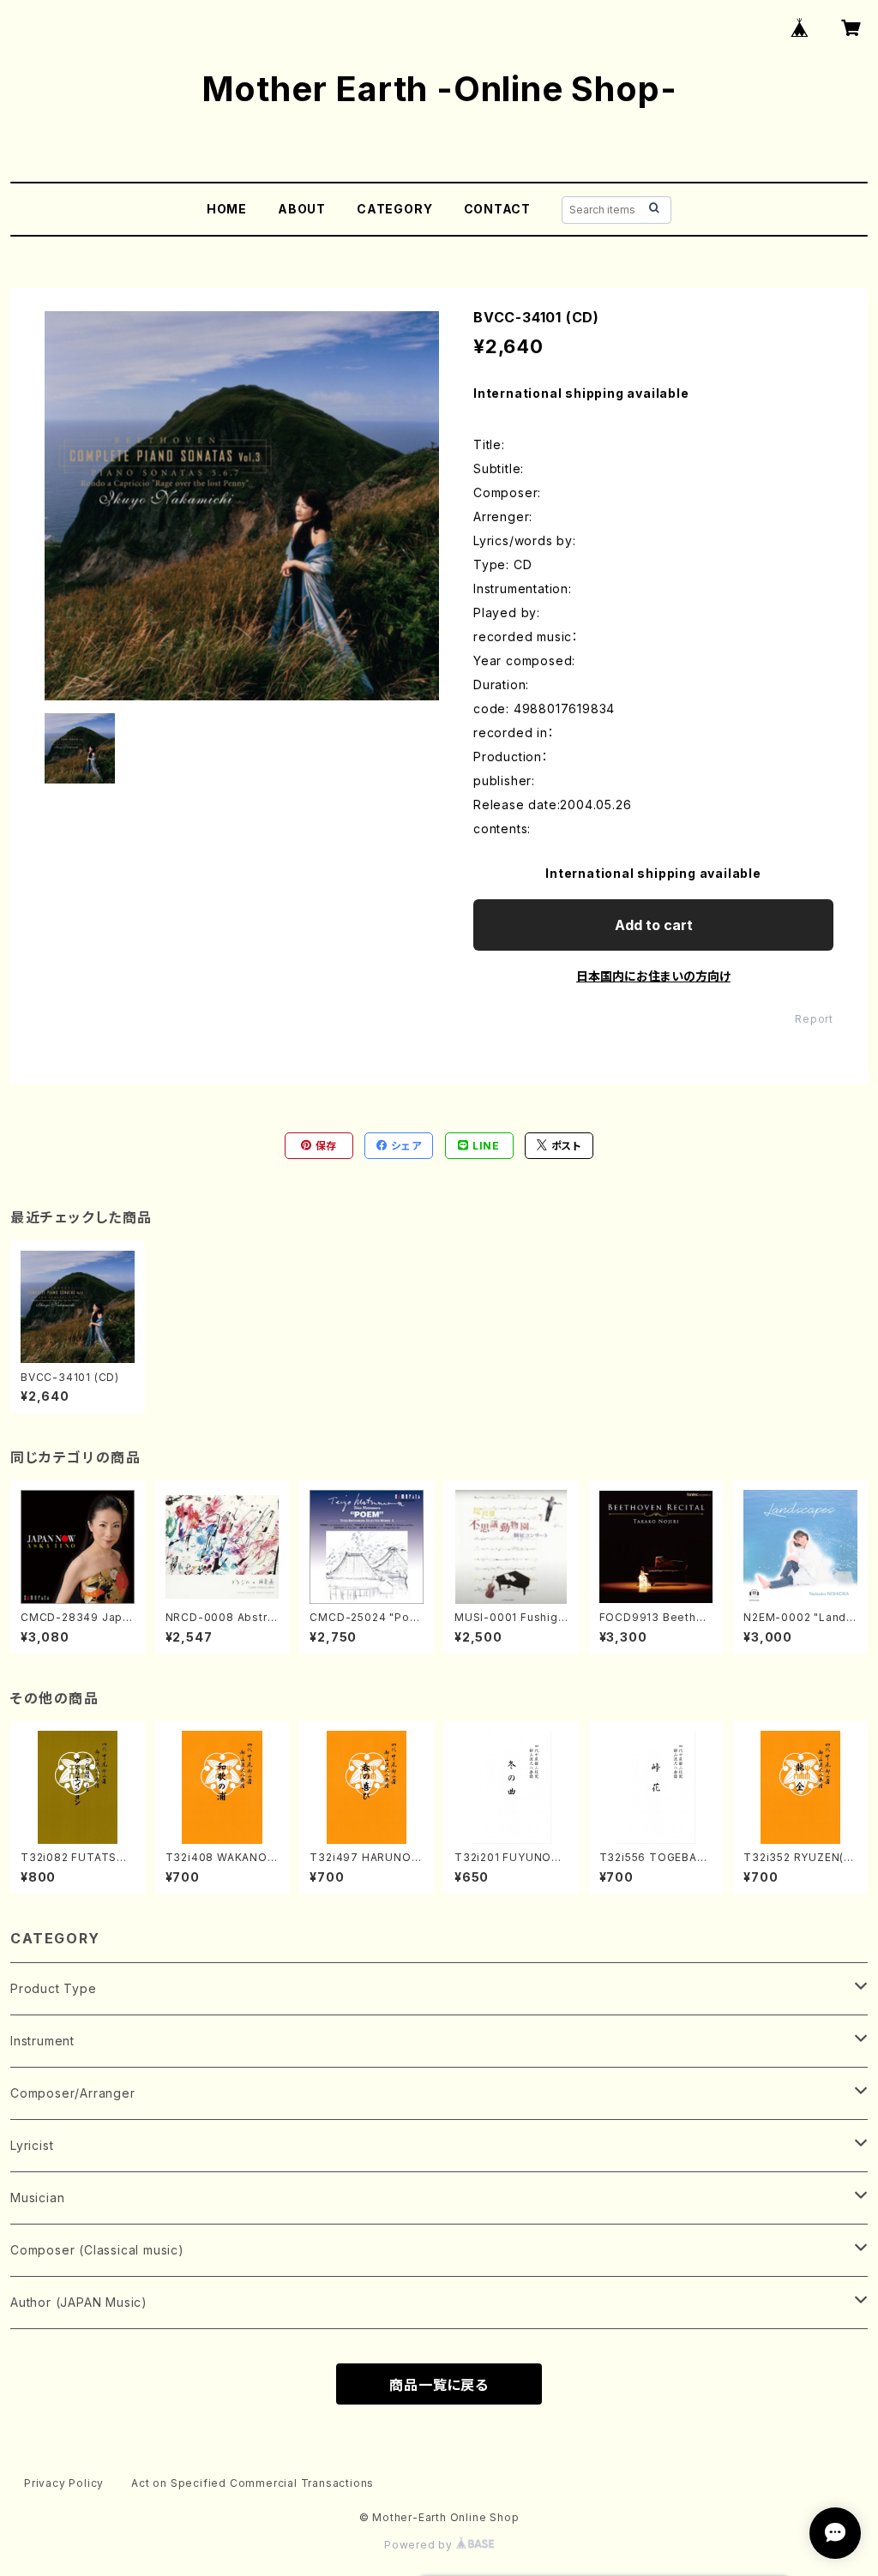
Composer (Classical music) (97, 2250)
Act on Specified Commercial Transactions (253, 2483)
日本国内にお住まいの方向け (653, 976)
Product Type (54, 1988)
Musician (37, 2198)
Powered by (420, 2545)
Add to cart (654, 925)
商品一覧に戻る (439, 2385)
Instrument (42, 2041)
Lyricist (32, 2145)
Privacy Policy (64, 2483)
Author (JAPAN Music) (79, 2302)
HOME (227, 209)
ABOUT (302, 209)
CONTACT (498, 209)
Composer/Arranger (73, 2093)
